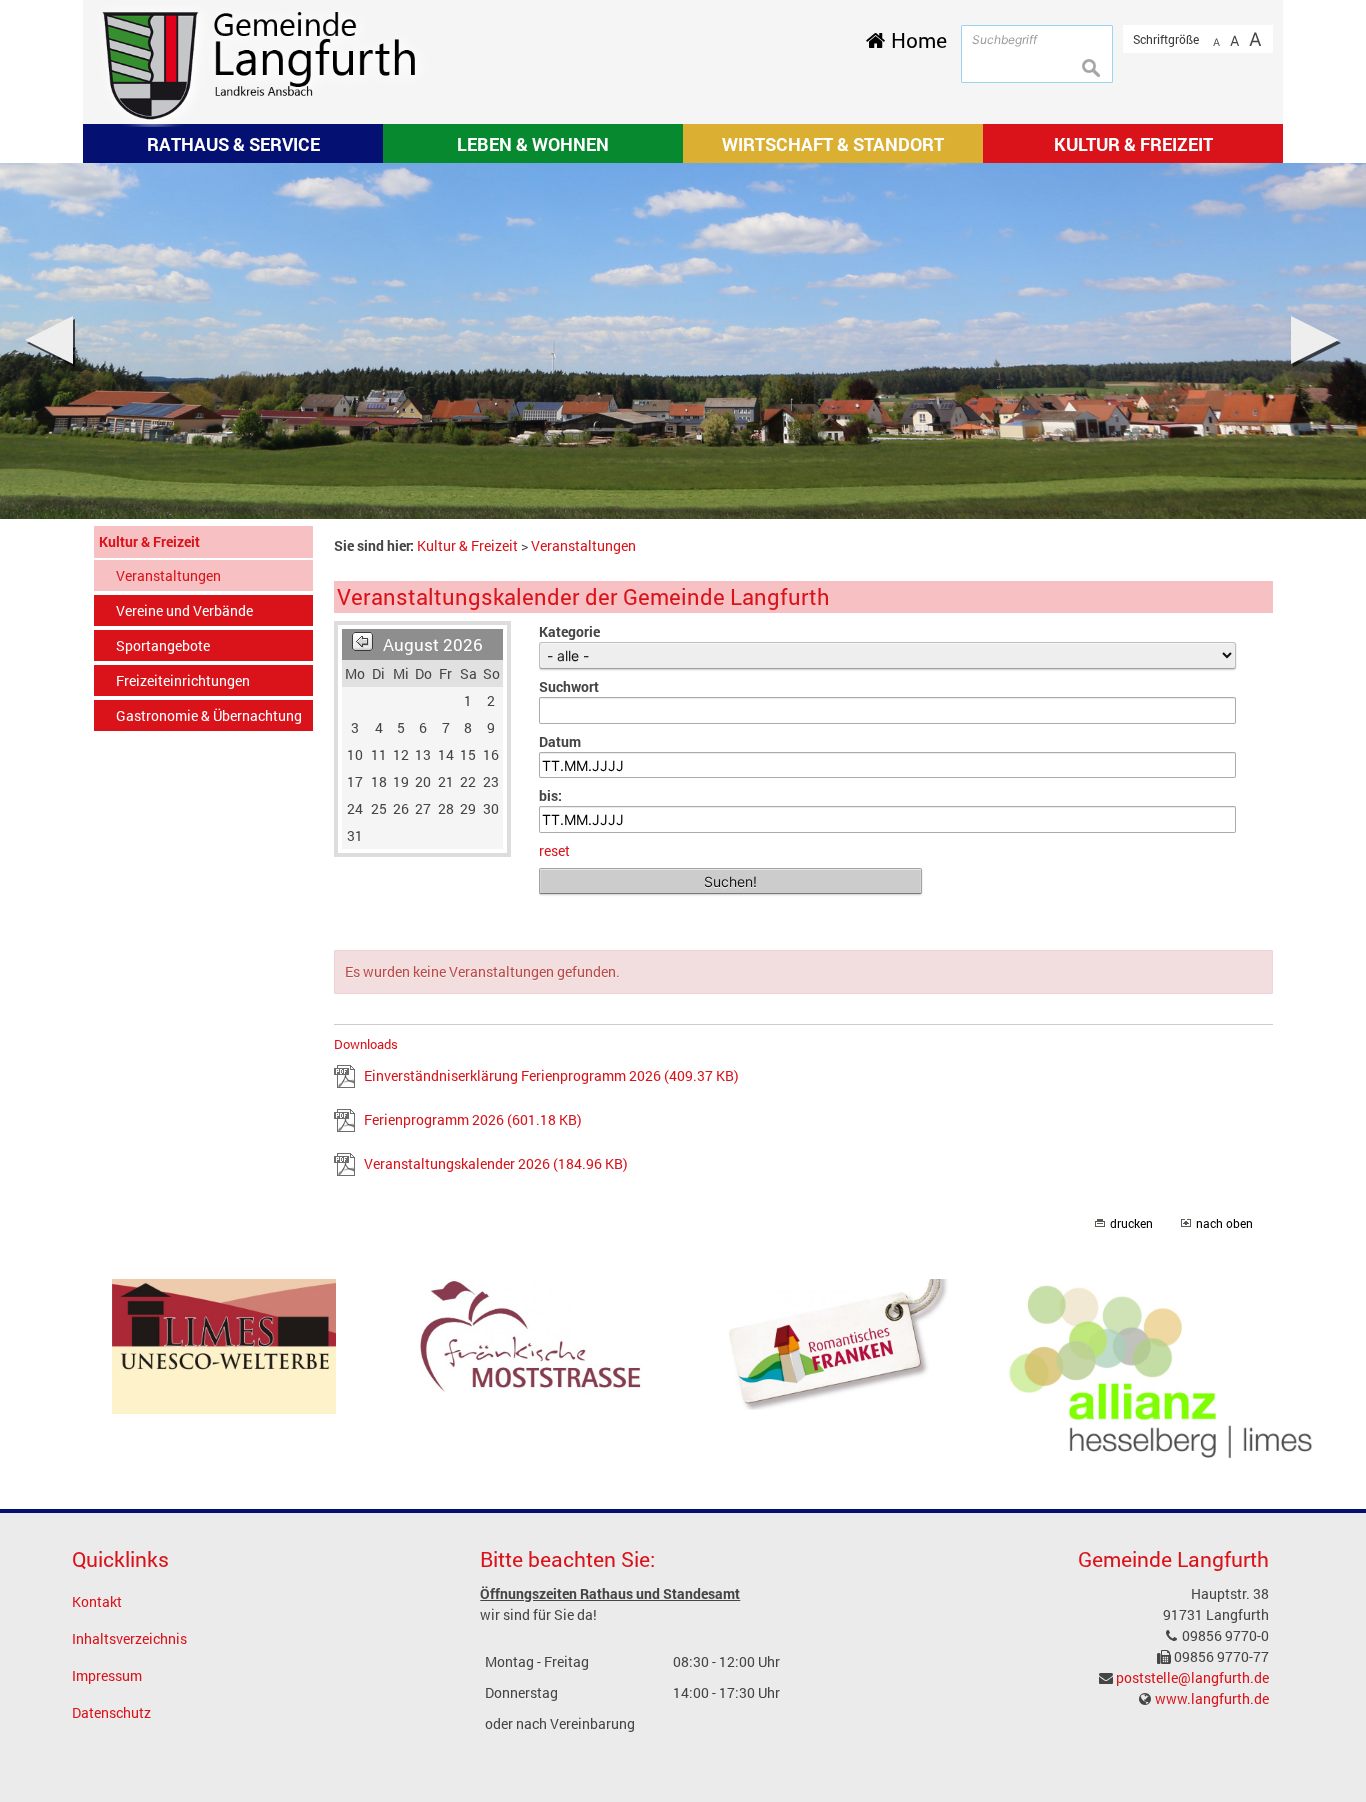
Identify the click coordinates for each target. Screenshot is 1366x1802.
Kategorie (569, 631)
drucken (1131, 1223)
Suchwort (569, 686)
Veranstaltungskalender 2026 (496, 1163)
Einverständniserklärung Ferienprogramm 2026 (551, 1075)
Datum (560, 741)
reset (554, 850)
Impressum (107, 1675)
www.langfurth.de (1212, 1698)
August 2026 (433, 644)
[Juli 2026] (362, 644)
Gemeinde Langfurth (1173, 1559)
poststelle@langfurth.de (1192, 1677)
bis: (550, 795)
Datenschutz (111, 1712)
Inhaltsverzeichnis (129, 1638)
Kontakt (97, 1601)
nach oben (1224, 1223)
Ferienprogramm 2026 (473, 1119)
